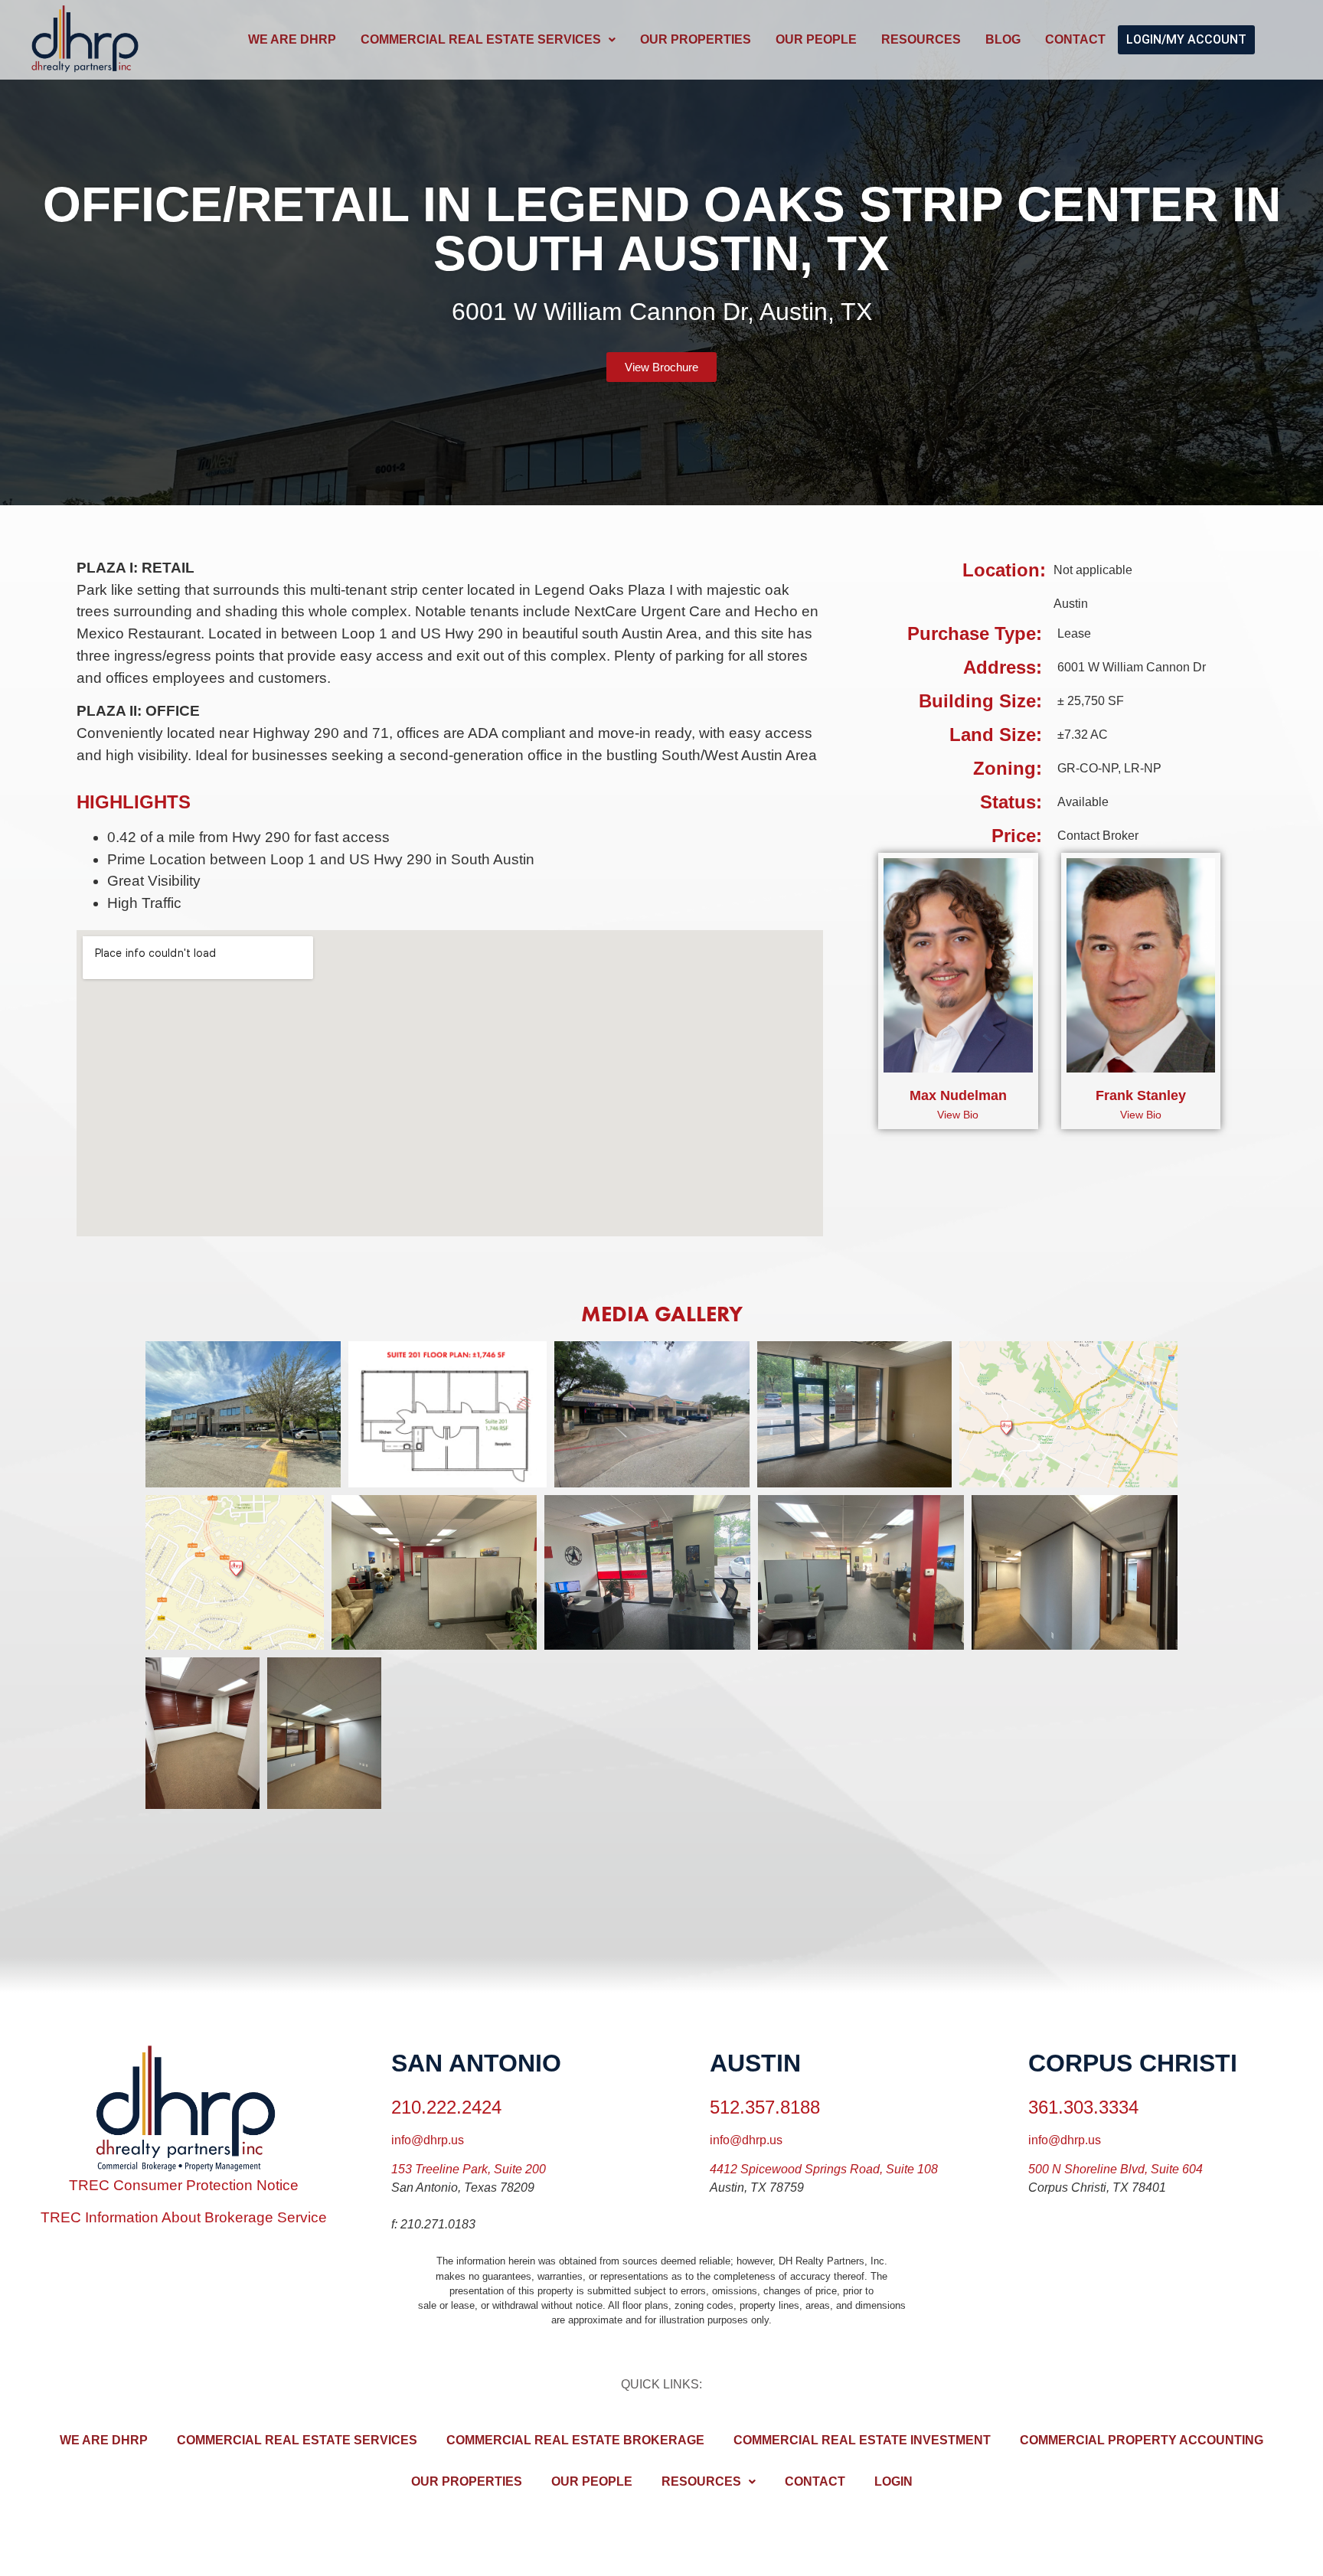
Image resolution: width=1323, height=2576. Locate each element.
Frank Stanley (1141, 1095)
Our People (816, 39)
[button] (488, 40)
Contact (1075, 39)
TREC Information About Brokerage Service (184, 2217)
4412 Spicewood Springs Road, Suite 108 (824, 2169)
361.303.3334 (1083, 2107)
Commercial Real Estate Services (481, 39)
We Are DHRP (292, 39)
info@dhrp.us (428, 2140)
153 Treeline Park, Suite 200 (469, 2169)
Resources (921, 39)
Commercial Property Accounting (1142, 2440)
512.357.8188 (765, 2107)
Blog (1003, 39)
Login (893, 2481)
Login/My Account (1186, 39)
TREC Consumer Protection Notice (184, 2185)
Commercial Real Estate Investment (862, 2440)
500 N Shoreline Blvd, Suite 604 (1116, 2169)
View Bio (958, 1115)
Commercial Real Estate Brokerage (575, 2440)
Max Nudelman (958, 1095)
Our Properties (696, 39)
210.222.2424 (446, 2107)
